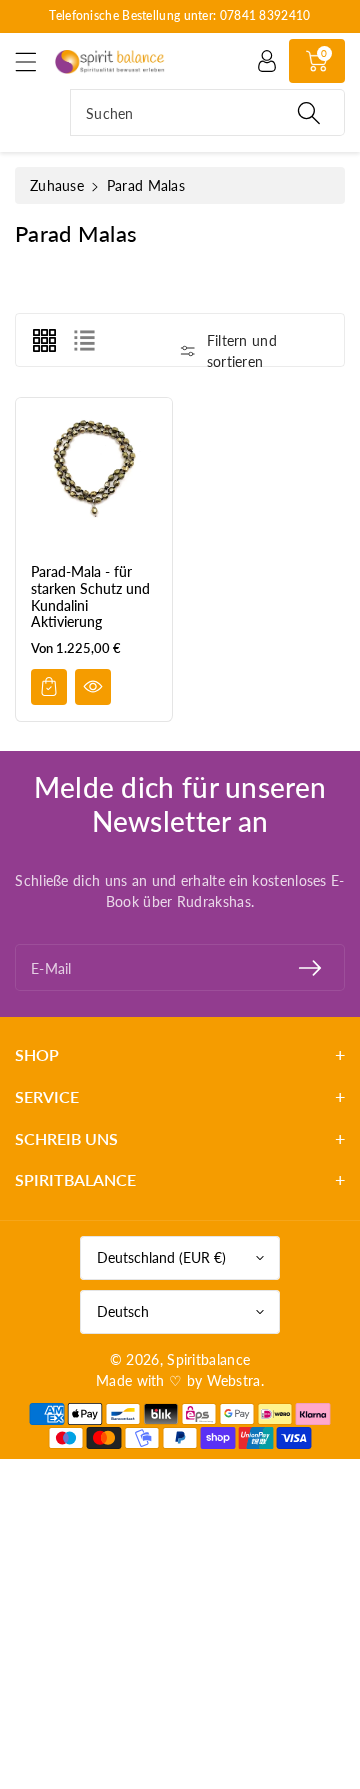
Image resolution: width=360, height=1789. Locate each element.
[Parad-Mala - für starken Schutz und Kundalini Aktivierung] (94, 476)
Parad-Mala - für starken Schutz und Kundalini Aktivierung (90, 596)
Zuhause (57, 185)
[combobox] (207, 112)
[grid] (44, 340)
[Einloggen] (267, 61)
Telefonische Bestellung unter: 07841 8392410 (179, 15)
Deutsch (123, 1311)
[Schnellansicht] (93, 686)
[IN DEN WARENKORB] (49, 686)
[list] (84, 340)
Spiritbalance (208, 1359)
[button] (35, 61)
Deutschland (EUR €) (161, 1257)
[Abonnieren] (310, 967)
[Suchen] (309, 112)
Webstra (234, 1380)
